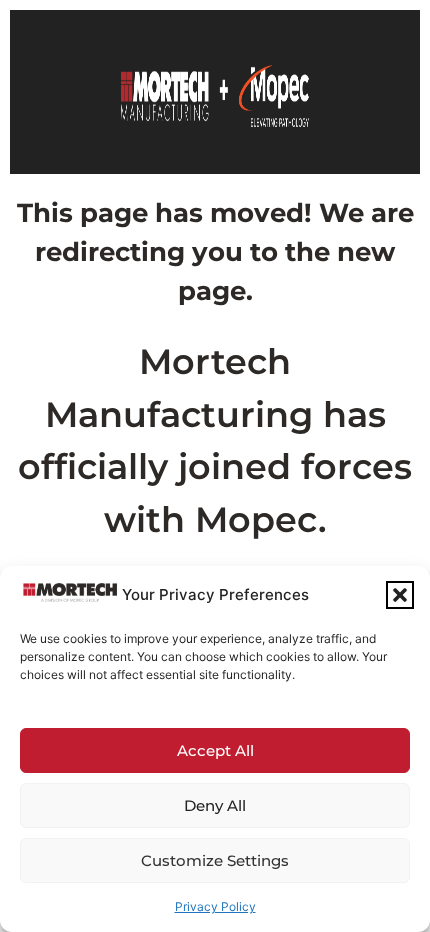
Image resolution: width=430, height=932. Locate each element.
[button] (400, 595)
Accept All (215, 750)
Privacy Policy (215, 906)
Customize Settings (215, 860)
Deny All (215, 805)
